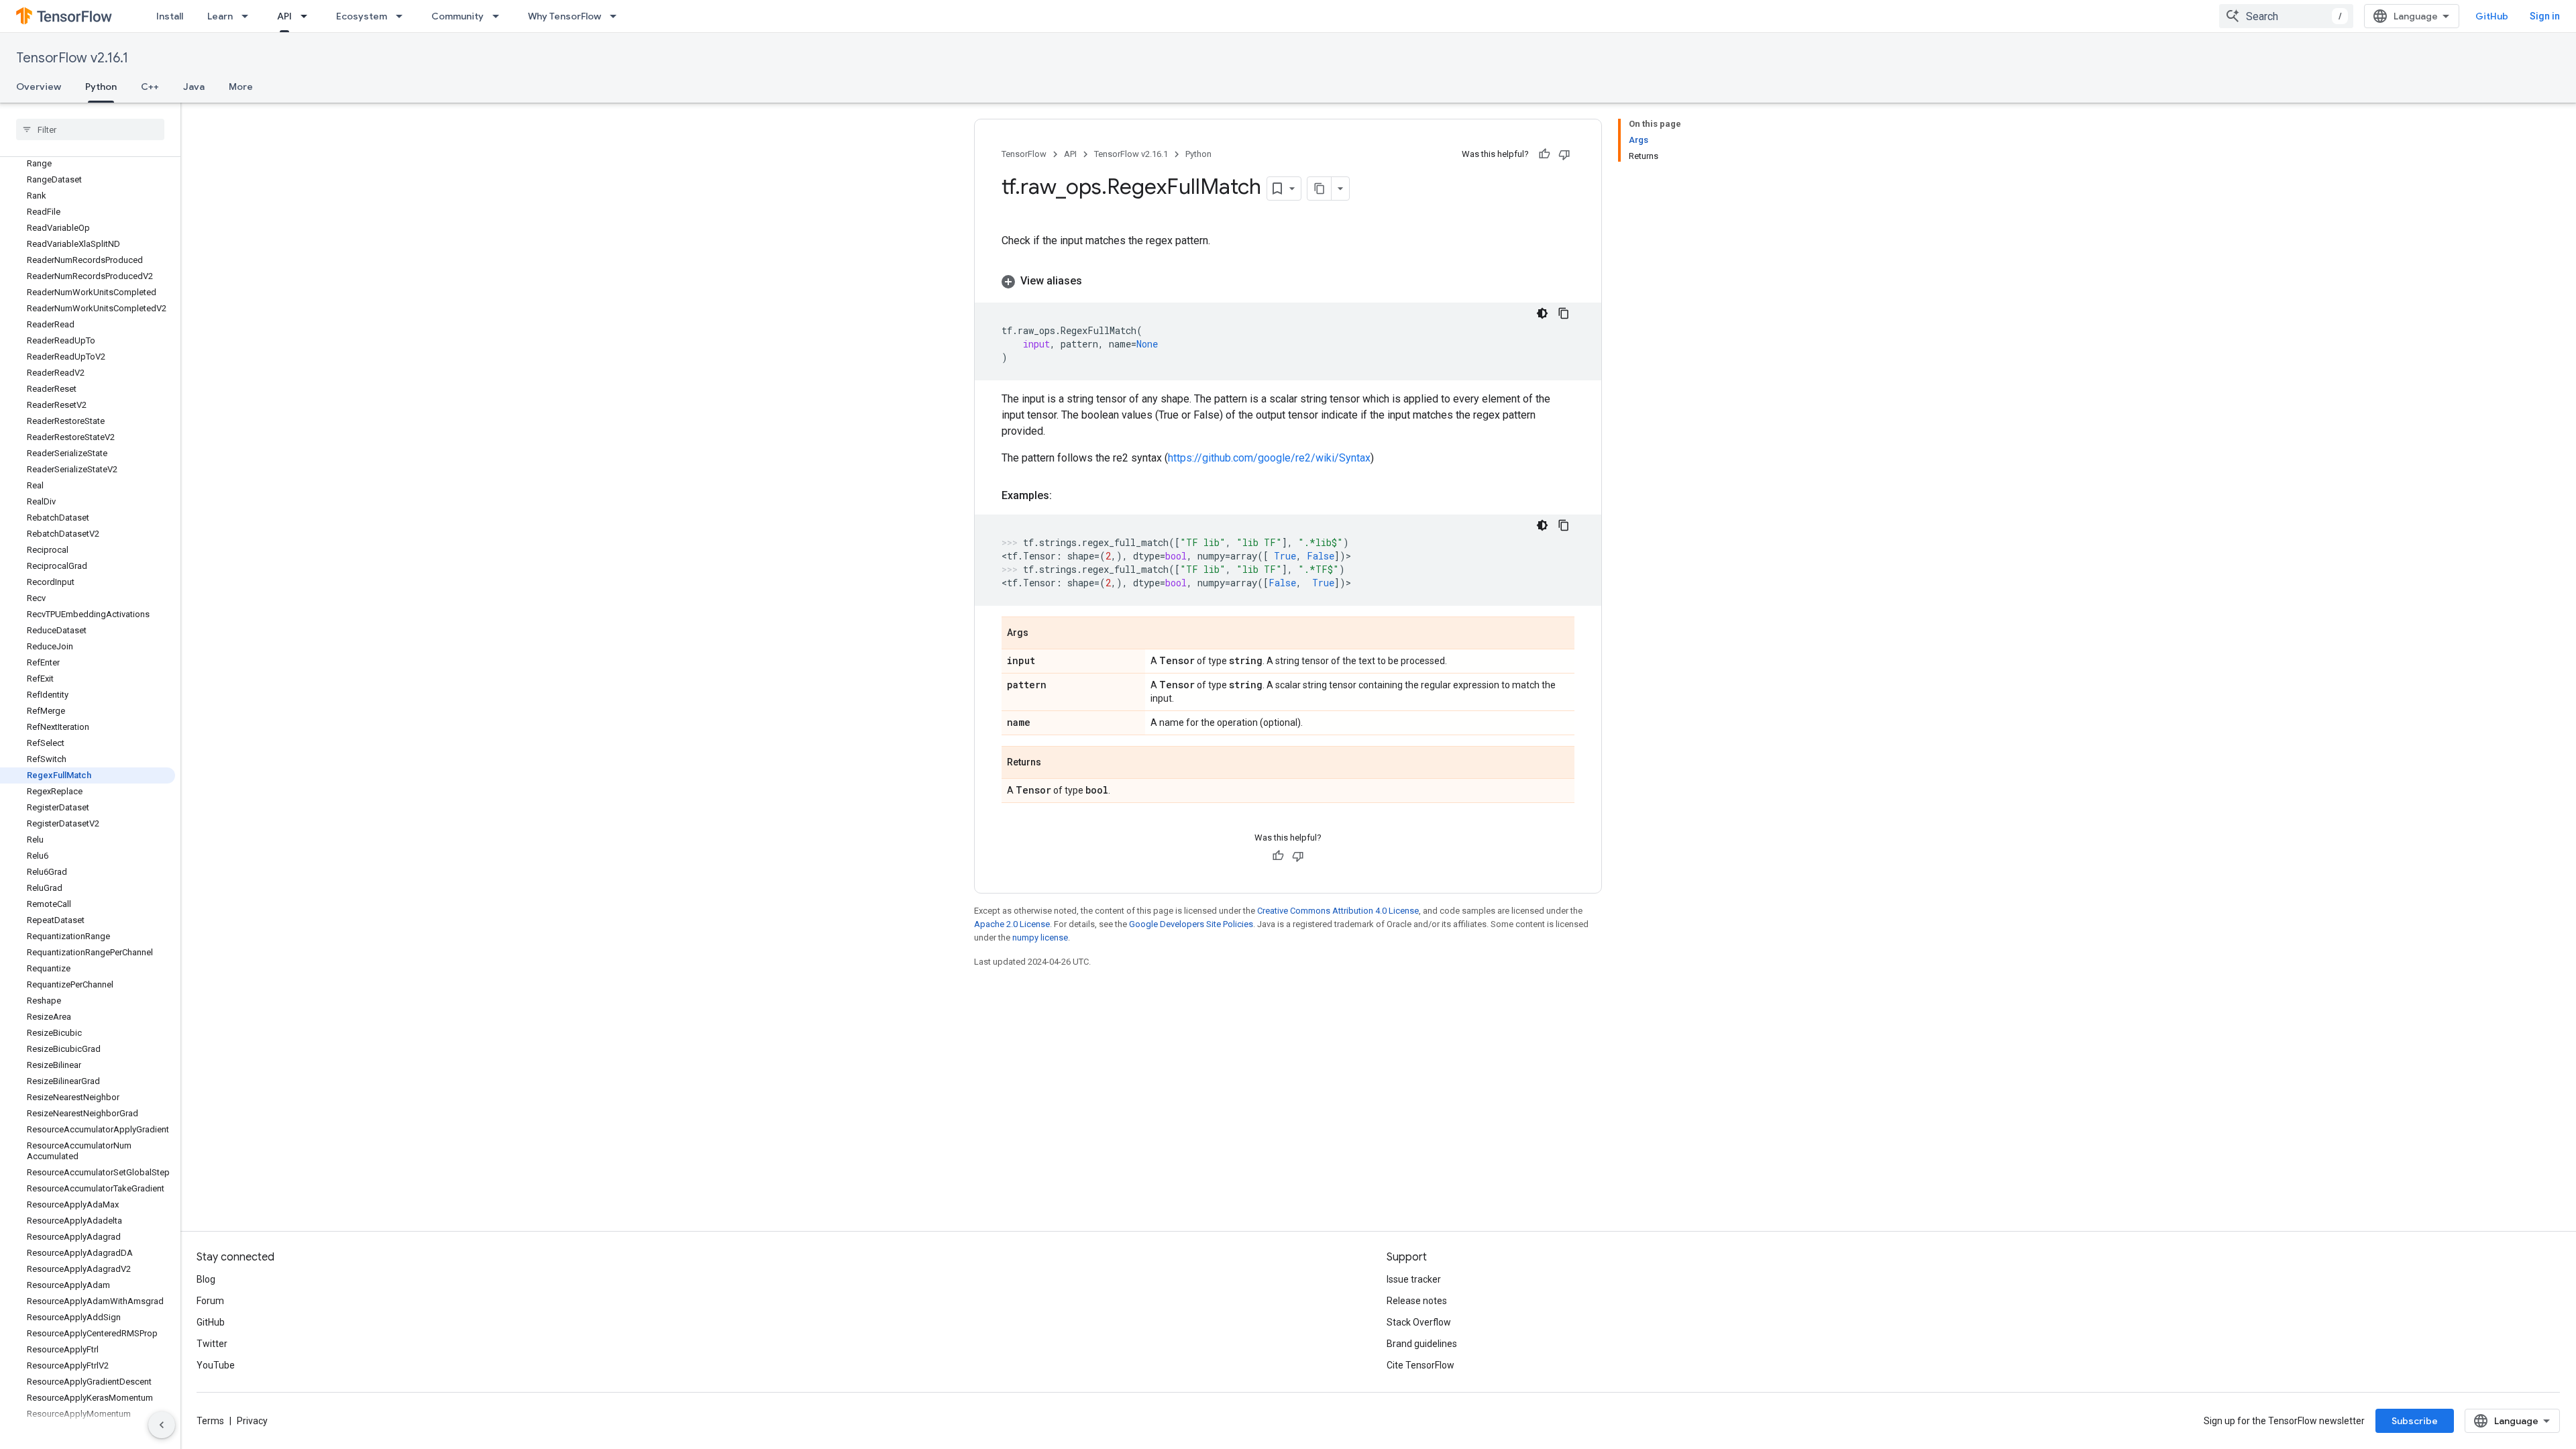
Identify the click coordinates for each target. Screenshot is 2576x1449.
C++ (150, 87)
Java (194, 87)
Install (170, 16)
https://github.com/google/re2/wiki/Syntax (1269, 458)
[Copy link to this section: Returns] (1055, 763)
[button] (1288, 281)
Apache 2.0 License (1012, 924)
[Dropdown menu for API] (308, 16)
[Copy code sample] (1564, 313)
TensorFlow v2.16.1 (72, 58)
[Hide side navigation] (162, 1425)
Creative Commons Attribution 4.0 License (1338, 911)
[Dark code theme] (1542, 313)
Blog (206, 1279)
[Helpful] (1544, 154)
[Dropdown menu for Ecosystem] (403, 16)
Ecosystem (362, 16)
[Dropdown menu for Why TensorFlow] (617, 16)
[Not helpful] (1564, 154)
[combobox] (2286, 16)
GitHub (2492, 16)
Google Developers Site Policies (1191, 924)
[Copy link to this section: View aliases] (1095, 281)
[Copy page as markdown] (1320, 189)
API (284, 16)
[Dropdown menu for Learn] (249, 16)
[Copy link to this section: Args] (1042, 634)
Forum (210, 1301)
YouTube (216, 1365)
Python (101, 87)
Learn (220, 16)
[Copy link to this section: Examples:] (1065, 496)
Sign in (2545, 16)
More (241, 87)
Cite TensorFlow (1420, 1365)
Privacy (252, 1421)
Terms (210, 1421)
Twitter (212, 1344)
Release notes (1417, 1301)
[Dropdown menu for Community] (500, 16)
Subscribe (2415, 1421)
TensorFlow (1024, 154)
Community (458, 16)
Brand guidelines (1422, 1344)
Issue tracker (1414, 1279)
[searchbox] (90, 129)
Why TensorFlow (565, 16)
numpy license (1040, 937)
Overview (39, 87)
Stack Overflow (1419, 1322)
